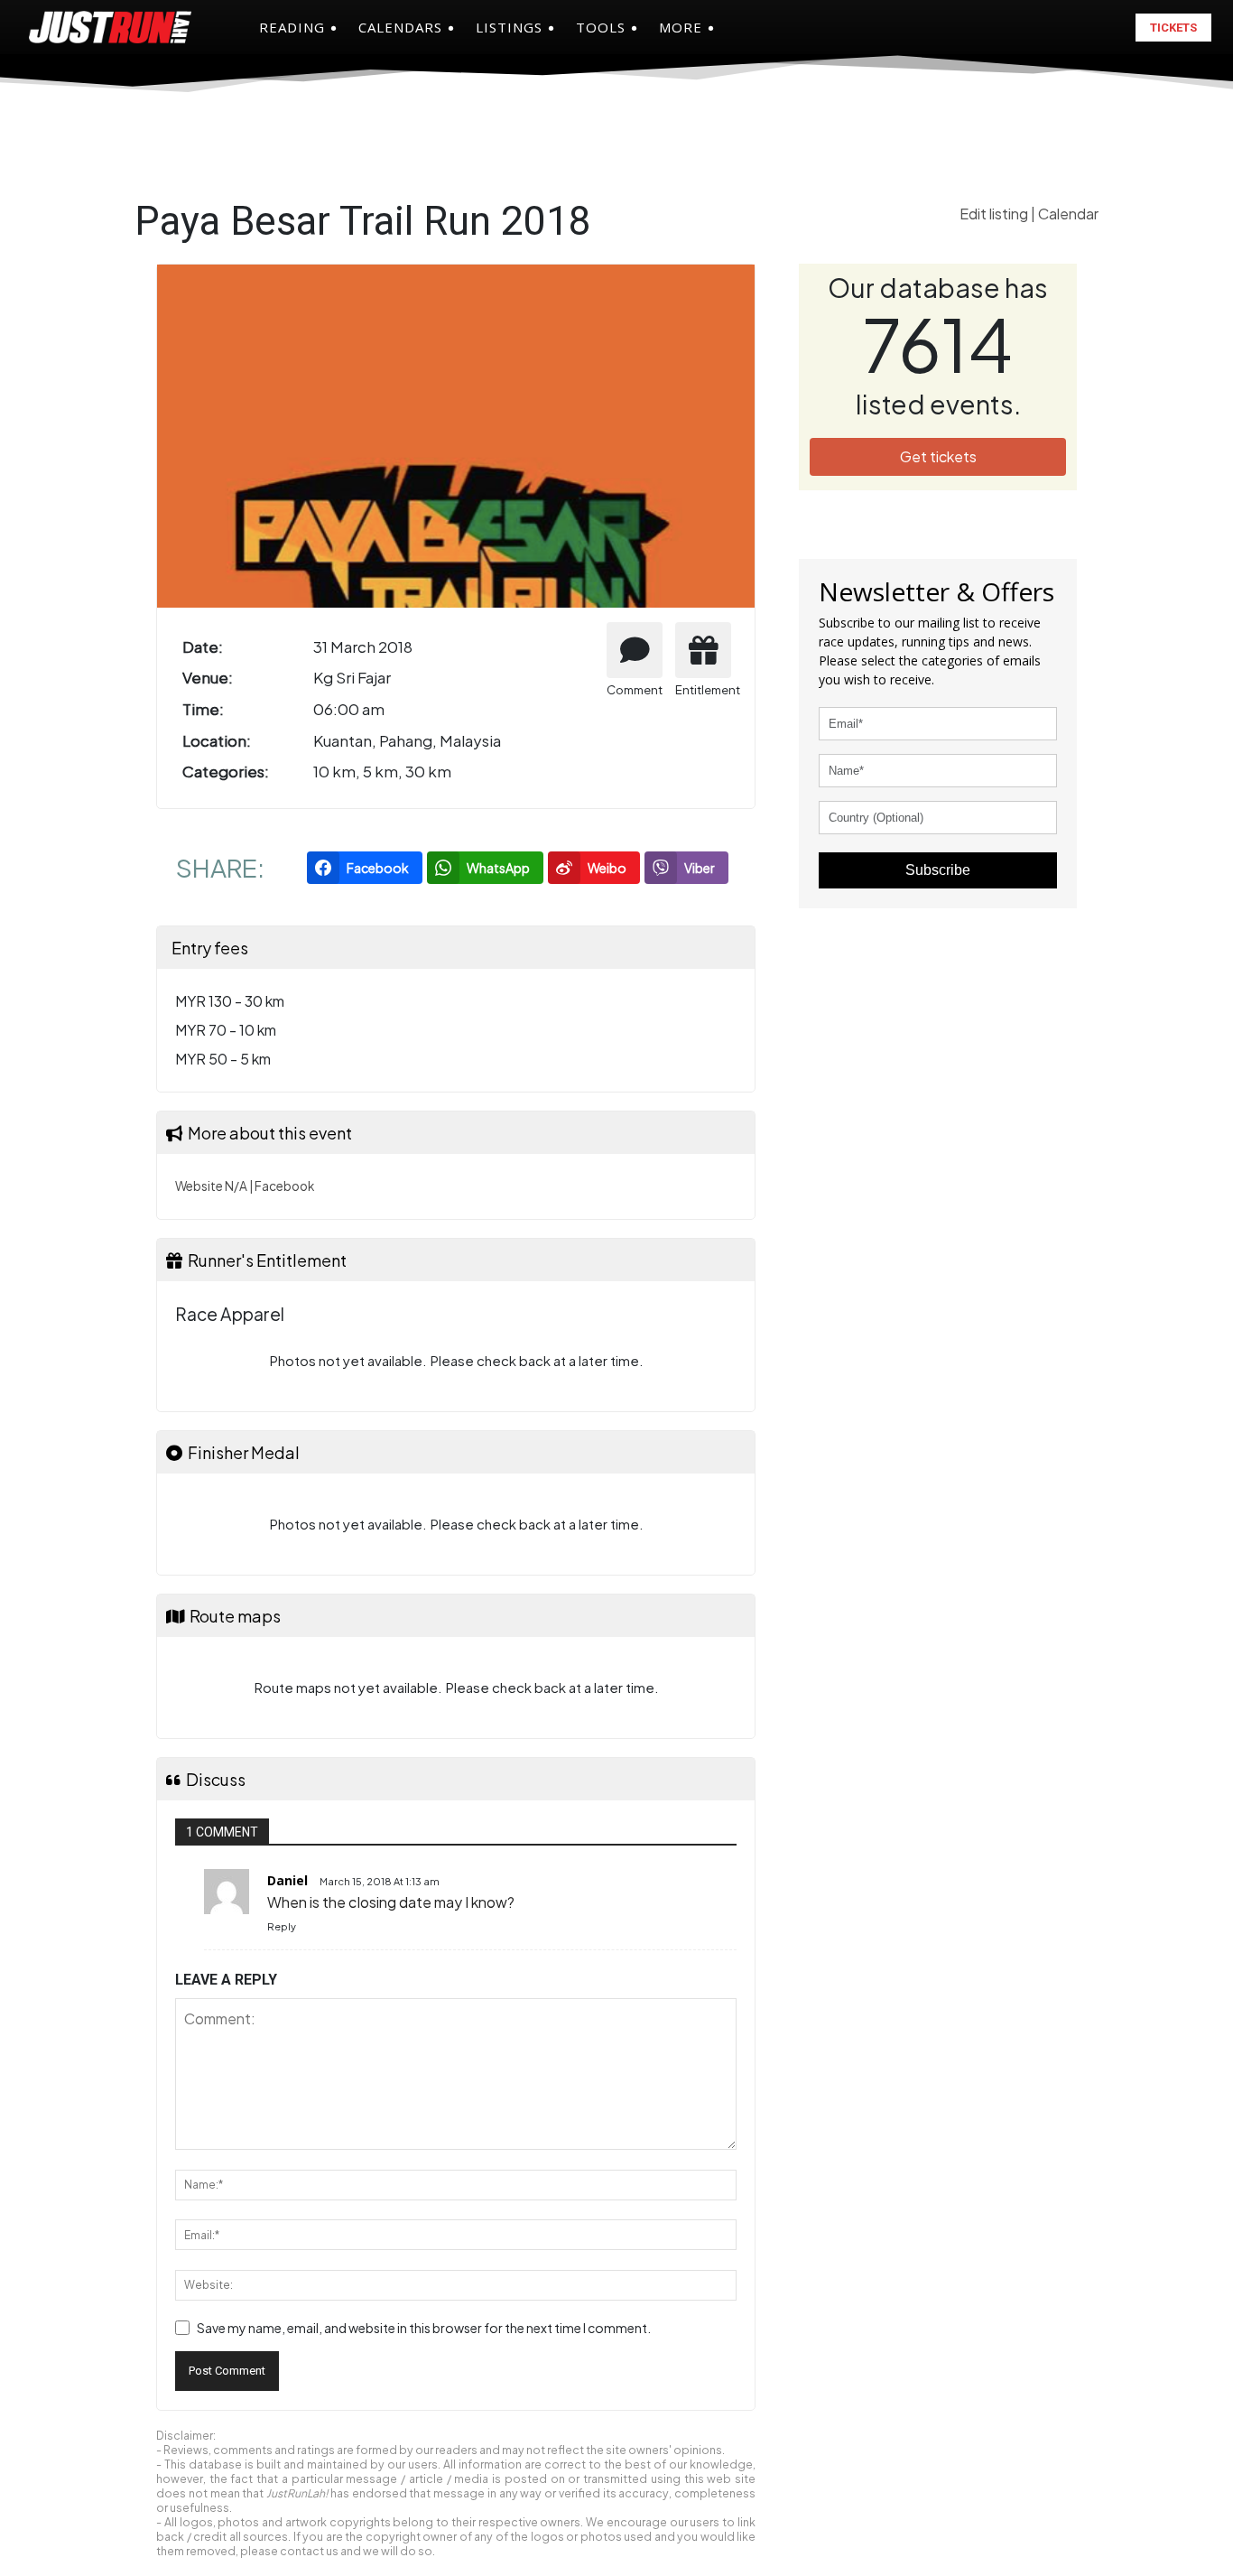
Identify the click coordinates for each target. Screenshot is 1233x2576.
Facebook (284, 1186)
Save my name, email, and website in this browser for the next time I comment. (424, 2328)
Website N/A (211, 1186)
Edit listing (995, 214)
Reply (282, 1926)
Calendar (1068, 214)
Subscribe (938, 870)
